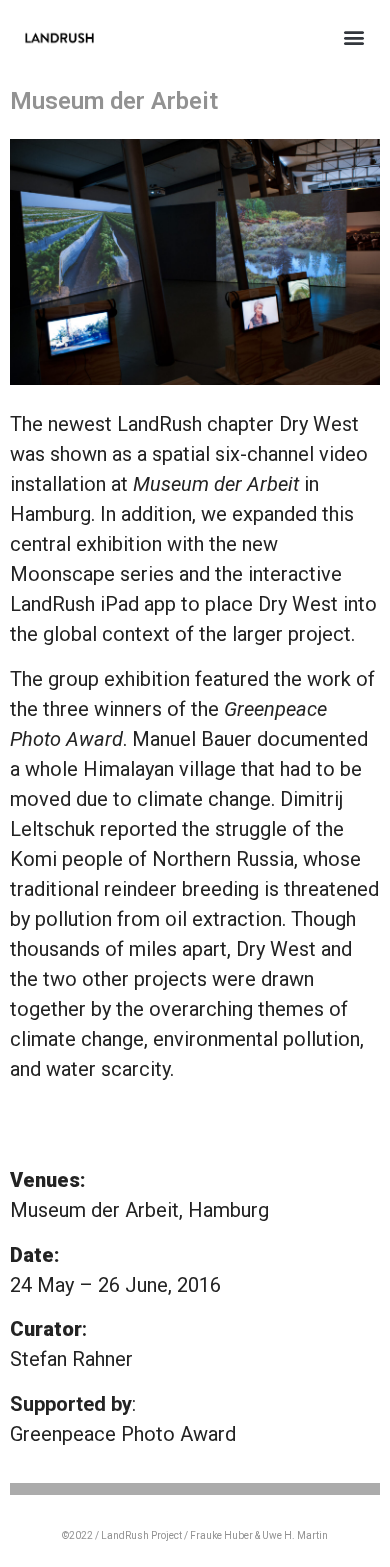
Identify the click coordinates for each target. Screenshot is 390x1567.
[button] (353, 36)
